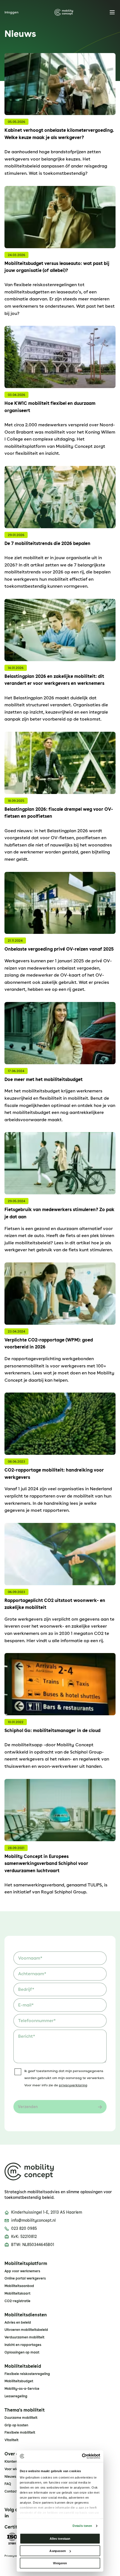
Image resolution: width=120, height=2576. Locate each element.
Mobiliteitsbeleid (23, 2366)
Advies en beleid (18, 2323)
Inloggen (11, 12)
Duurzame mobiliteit (21, 2418)
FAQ (8, 2484)
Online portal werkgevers (25, 2278)
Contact (11, 2491)
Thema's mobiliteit (25, 2410)
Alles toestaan (60, 2538)
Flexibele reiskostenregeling (27, 2374)
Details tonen (82, 2526)
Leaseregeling (16, 2396)
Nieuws (10, 2477)
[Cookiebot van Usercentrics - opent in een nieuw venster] (82, 2456)
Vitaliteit (11, 2440)
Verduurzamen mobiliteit (24, 2337)
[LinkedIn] (7, 2516)
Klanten (11, 2462)
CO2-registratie (17, 2301)
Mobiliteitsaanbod (19, 2286)
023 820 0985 (24, 2228)
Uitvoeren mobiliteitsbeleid (26, 2330)
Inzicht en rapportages (23, 2345)
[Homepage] (64, 12)
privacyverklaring (73, 2085)
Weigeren (60, 2563)
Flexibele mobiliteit (20, 2433)
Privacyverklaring (16, 2556)
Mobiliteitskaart (17, 2293)
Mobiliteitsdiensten (26, 2315)
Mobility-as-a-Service (22, 2389)
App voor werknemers (22, 2271)
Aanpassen (58, 2551)
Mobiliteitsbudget (19, 2381)
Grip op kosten (16, 2425)
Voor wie (11, 2469)
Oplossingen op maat (22, 2352)
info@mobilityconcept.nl (33, 2220)
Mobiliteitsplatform (26, 2264)
